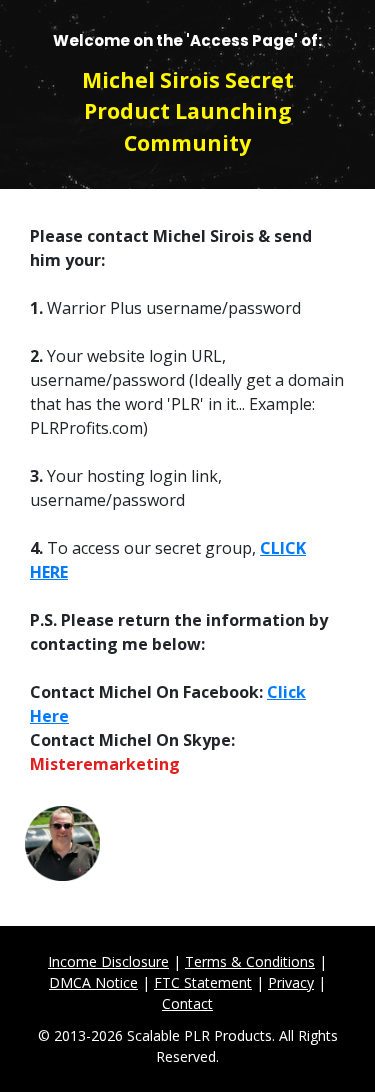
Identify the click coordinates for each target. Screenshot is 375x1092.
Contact (187, 1003)
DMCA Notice (93, 982)
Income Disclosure (108, 961)
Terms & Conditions (250, 961)
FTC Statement (203, 982)
